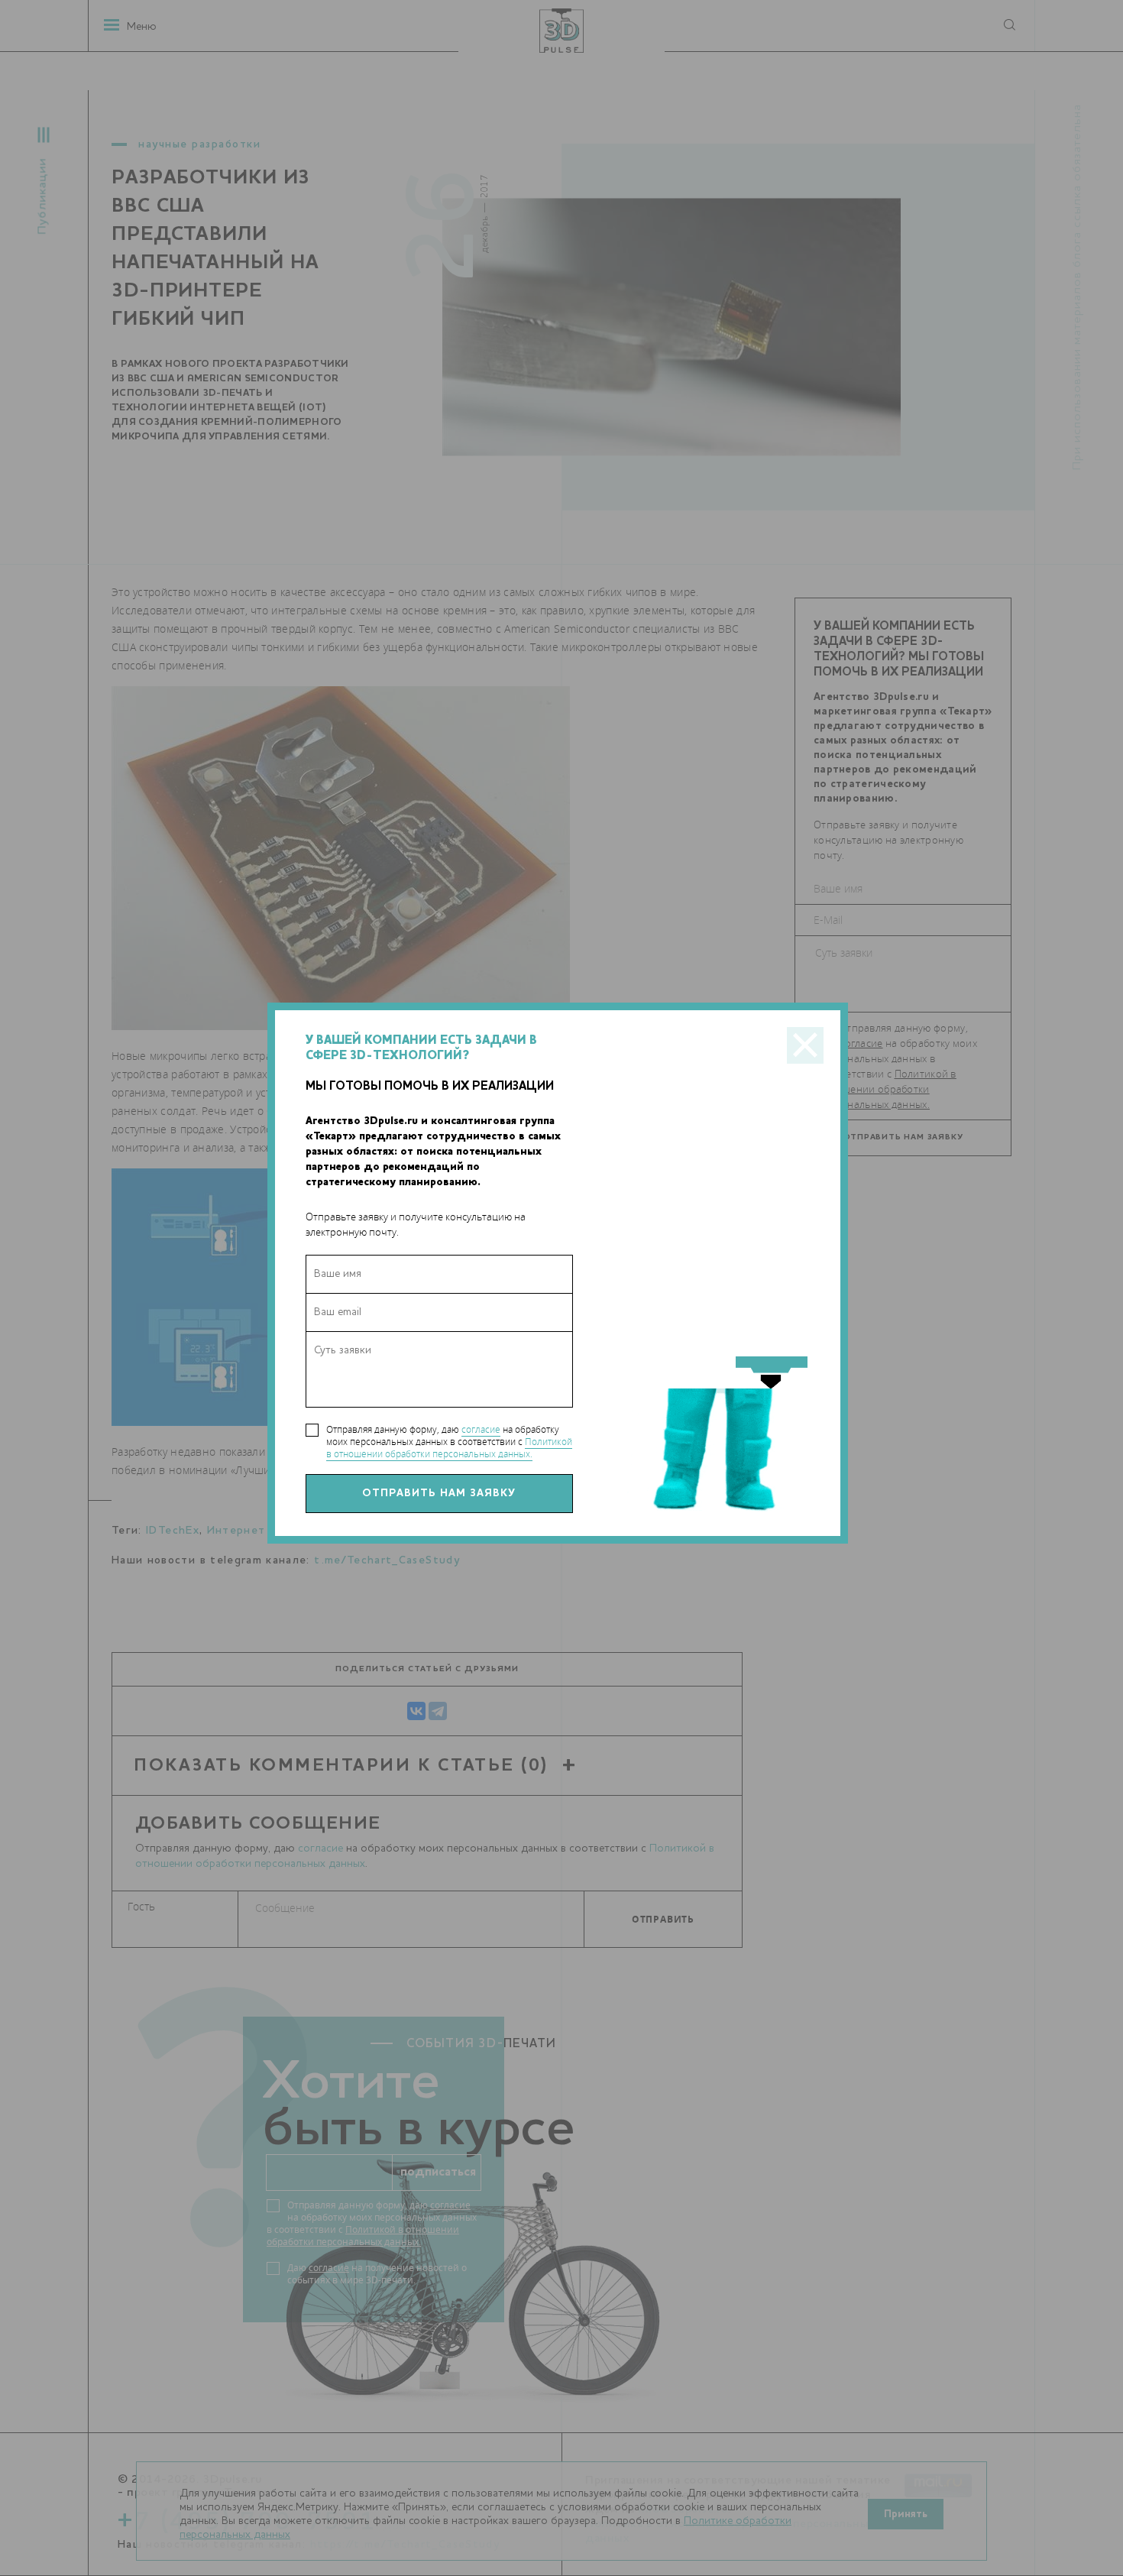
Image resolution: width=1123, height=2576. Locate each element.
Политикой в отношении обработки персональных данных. (449, 1448)
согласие (481, 1429)
